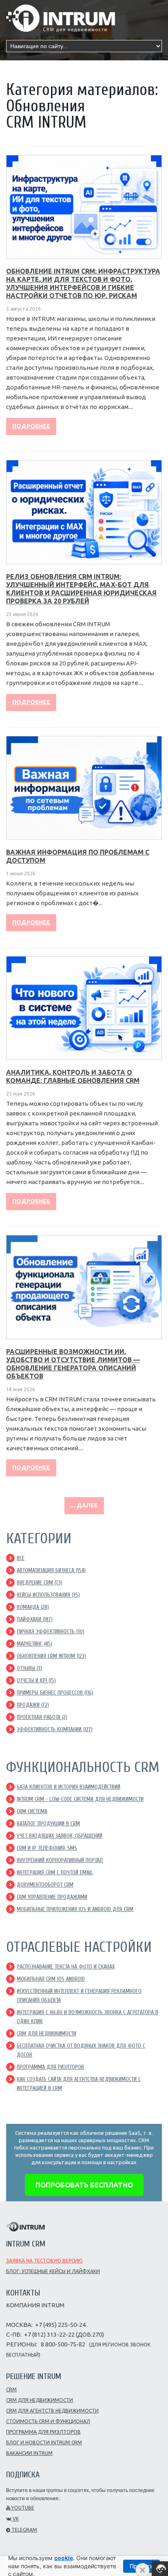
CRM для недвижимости (46, 2034)
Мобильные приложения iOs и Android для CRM (75, 1909)
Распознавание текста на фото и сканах (66, 1967)
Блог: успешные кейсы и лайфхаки (53, 2271)
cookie (64, 2558)
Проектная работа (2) (42, 1717)
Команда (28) (33, 1607)
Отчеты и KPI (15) (36, 1680)
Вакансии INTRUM (29, 2453)
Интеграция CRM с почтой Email (55, 1872)
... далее (84, 1505)
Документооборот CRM (45, 1885)
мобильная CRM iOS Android (51, 1979)
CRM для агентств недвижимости (52, 2411)
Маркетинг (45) (34, 1644)
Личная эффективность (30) (51, 1632)
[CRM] (61, 15)
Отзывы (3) (29, 1668)
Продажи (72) (33, 1705)
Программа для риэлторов (43, 2432)
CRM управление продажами (52, 1897)
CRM (11, 2389)
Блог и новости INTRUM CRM (44, 2442)
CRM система (32, 1811)
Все (21, 1558)
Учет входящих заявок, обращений (60, 1836)
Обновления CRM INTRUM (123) (51, 1656)
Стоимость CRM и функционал (48, 2421)
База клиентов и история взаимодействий (69, 1787)
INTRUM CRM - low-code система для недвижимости (80, 1799)
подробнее (31, 426)
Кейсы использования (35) (48, 1595)
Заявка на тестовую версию (44, 2261)
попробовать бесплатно (84, 2185)
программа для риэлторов (50, 2067)
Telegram (24, 2530)
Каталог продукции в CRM (48, 1824)
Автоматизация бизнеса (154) (51, 1570)
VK (15, 2519)
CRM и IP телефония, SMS (47, 1848)
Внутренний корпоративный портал (60, 1860)
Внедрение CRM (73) (40, 1583)
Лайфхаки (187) (35, 1619)
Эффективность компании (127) (55, 1729)
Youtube (22, 2508)
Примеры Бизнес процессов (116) (55, 1693)
